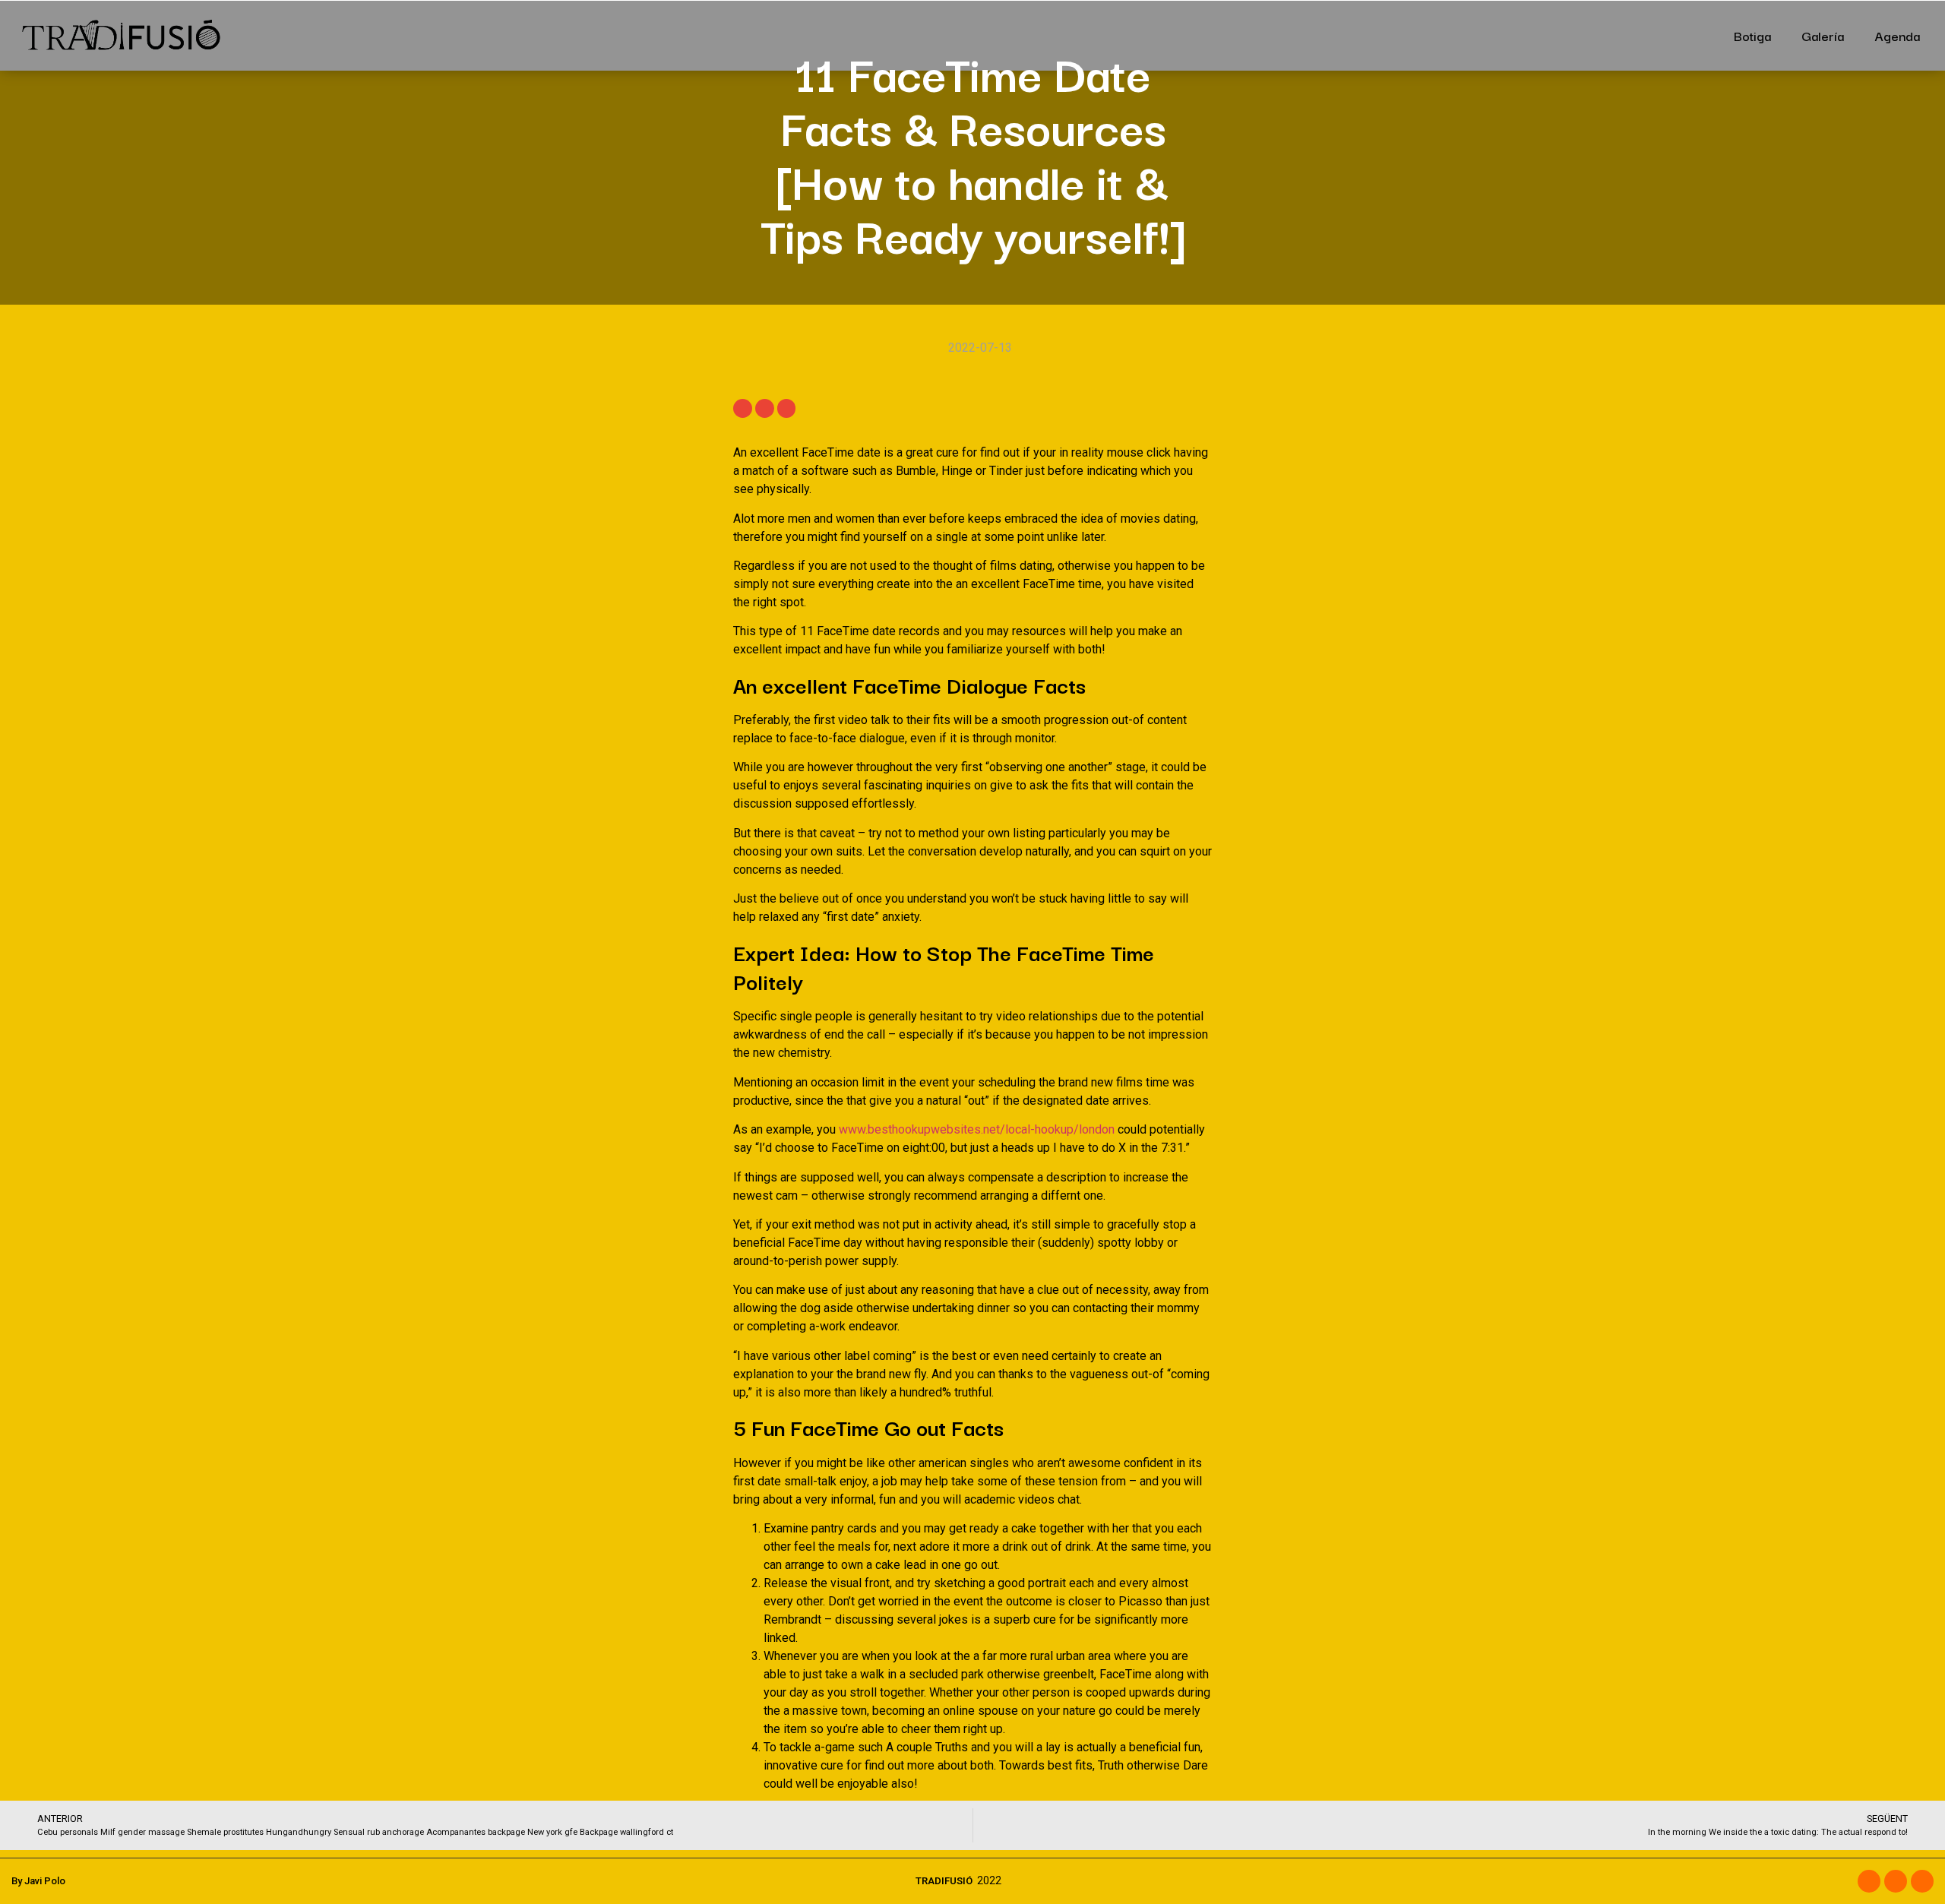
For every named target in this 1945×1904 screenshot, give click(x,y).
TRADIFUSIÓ (944, 1881)
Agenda (1897, 35)
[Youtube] (1922, 1881)
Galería (1823, 35)
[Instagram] (1896, 1881)
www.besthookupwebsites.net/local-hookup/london (977, 1129)
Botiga (1752, 35)
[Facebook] (1869, 1881)
